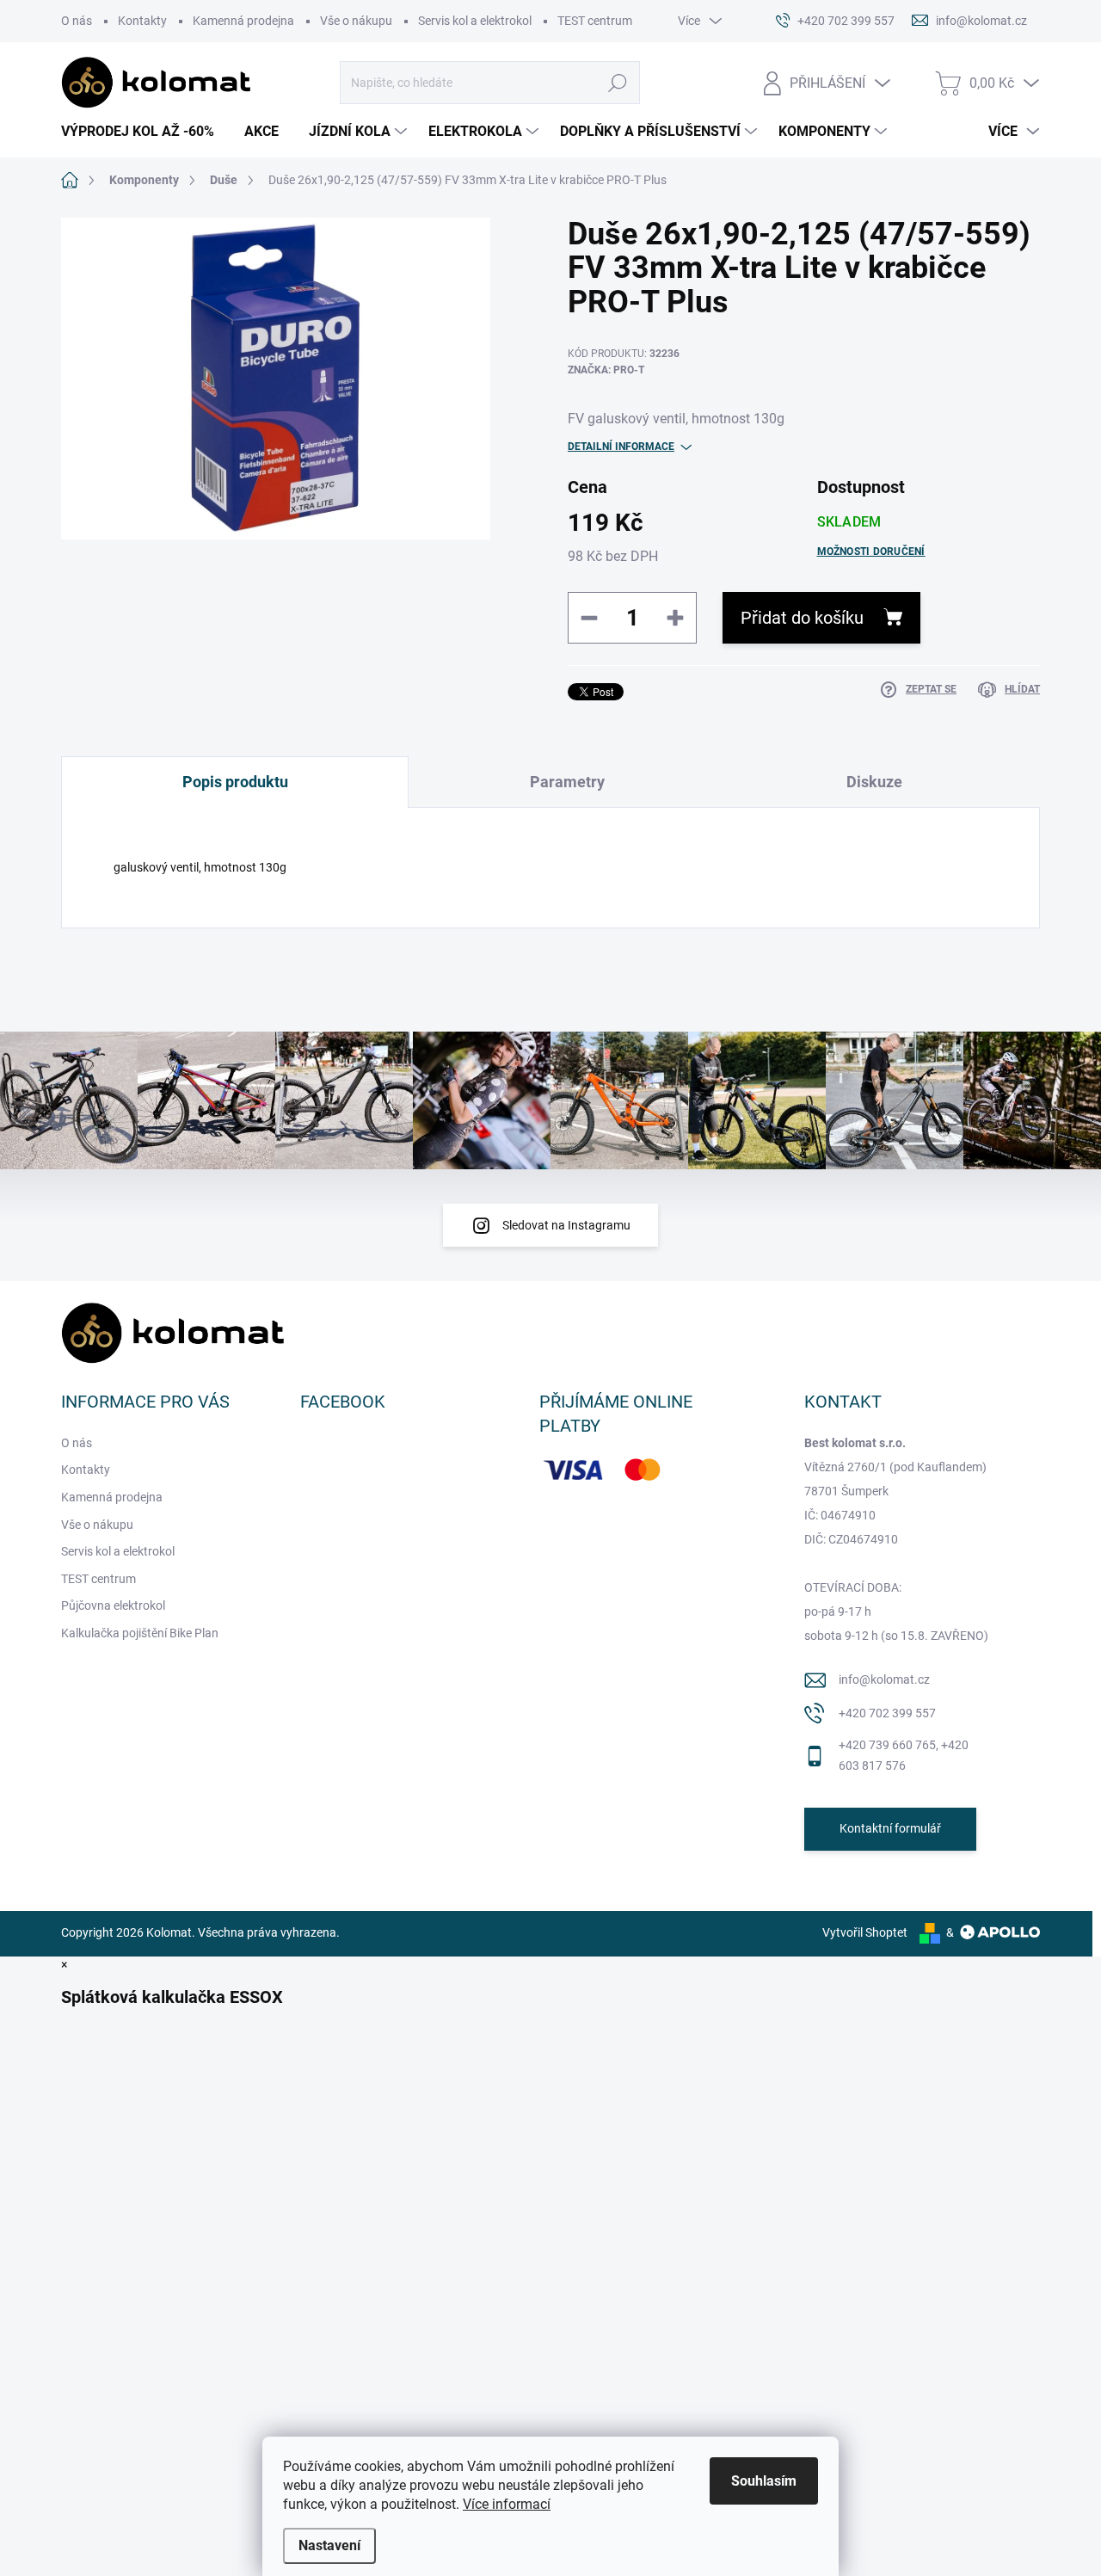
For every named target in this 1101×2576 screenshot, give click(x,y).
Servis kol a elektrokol (475, 21)
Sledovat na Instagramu (566, 1225)
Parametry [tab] (567, 782)
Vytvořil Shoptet (865, 1932)
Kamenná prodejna (243, 21)
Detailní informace (621, 447)
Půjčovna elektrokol (113, 1605)
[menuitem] (144, 132)
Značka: (606, 370)
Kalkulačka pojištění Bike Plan (140, 1633)
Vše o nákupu (356, 21)
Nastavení (329, 2545)
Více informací (507, 2504)
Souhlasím (764, 2481)
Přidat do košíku (802, 618)
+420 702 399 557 (887, 1713)
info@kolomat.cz (884, 1679)
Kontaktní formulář (890, 1828)
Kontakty (142, 21)
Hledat (617, 83)
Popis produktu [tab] (235, 782)
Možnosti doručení (871, 552)
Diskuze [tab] (874, 782)
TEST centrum (595, 21)
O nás (77, 21)
